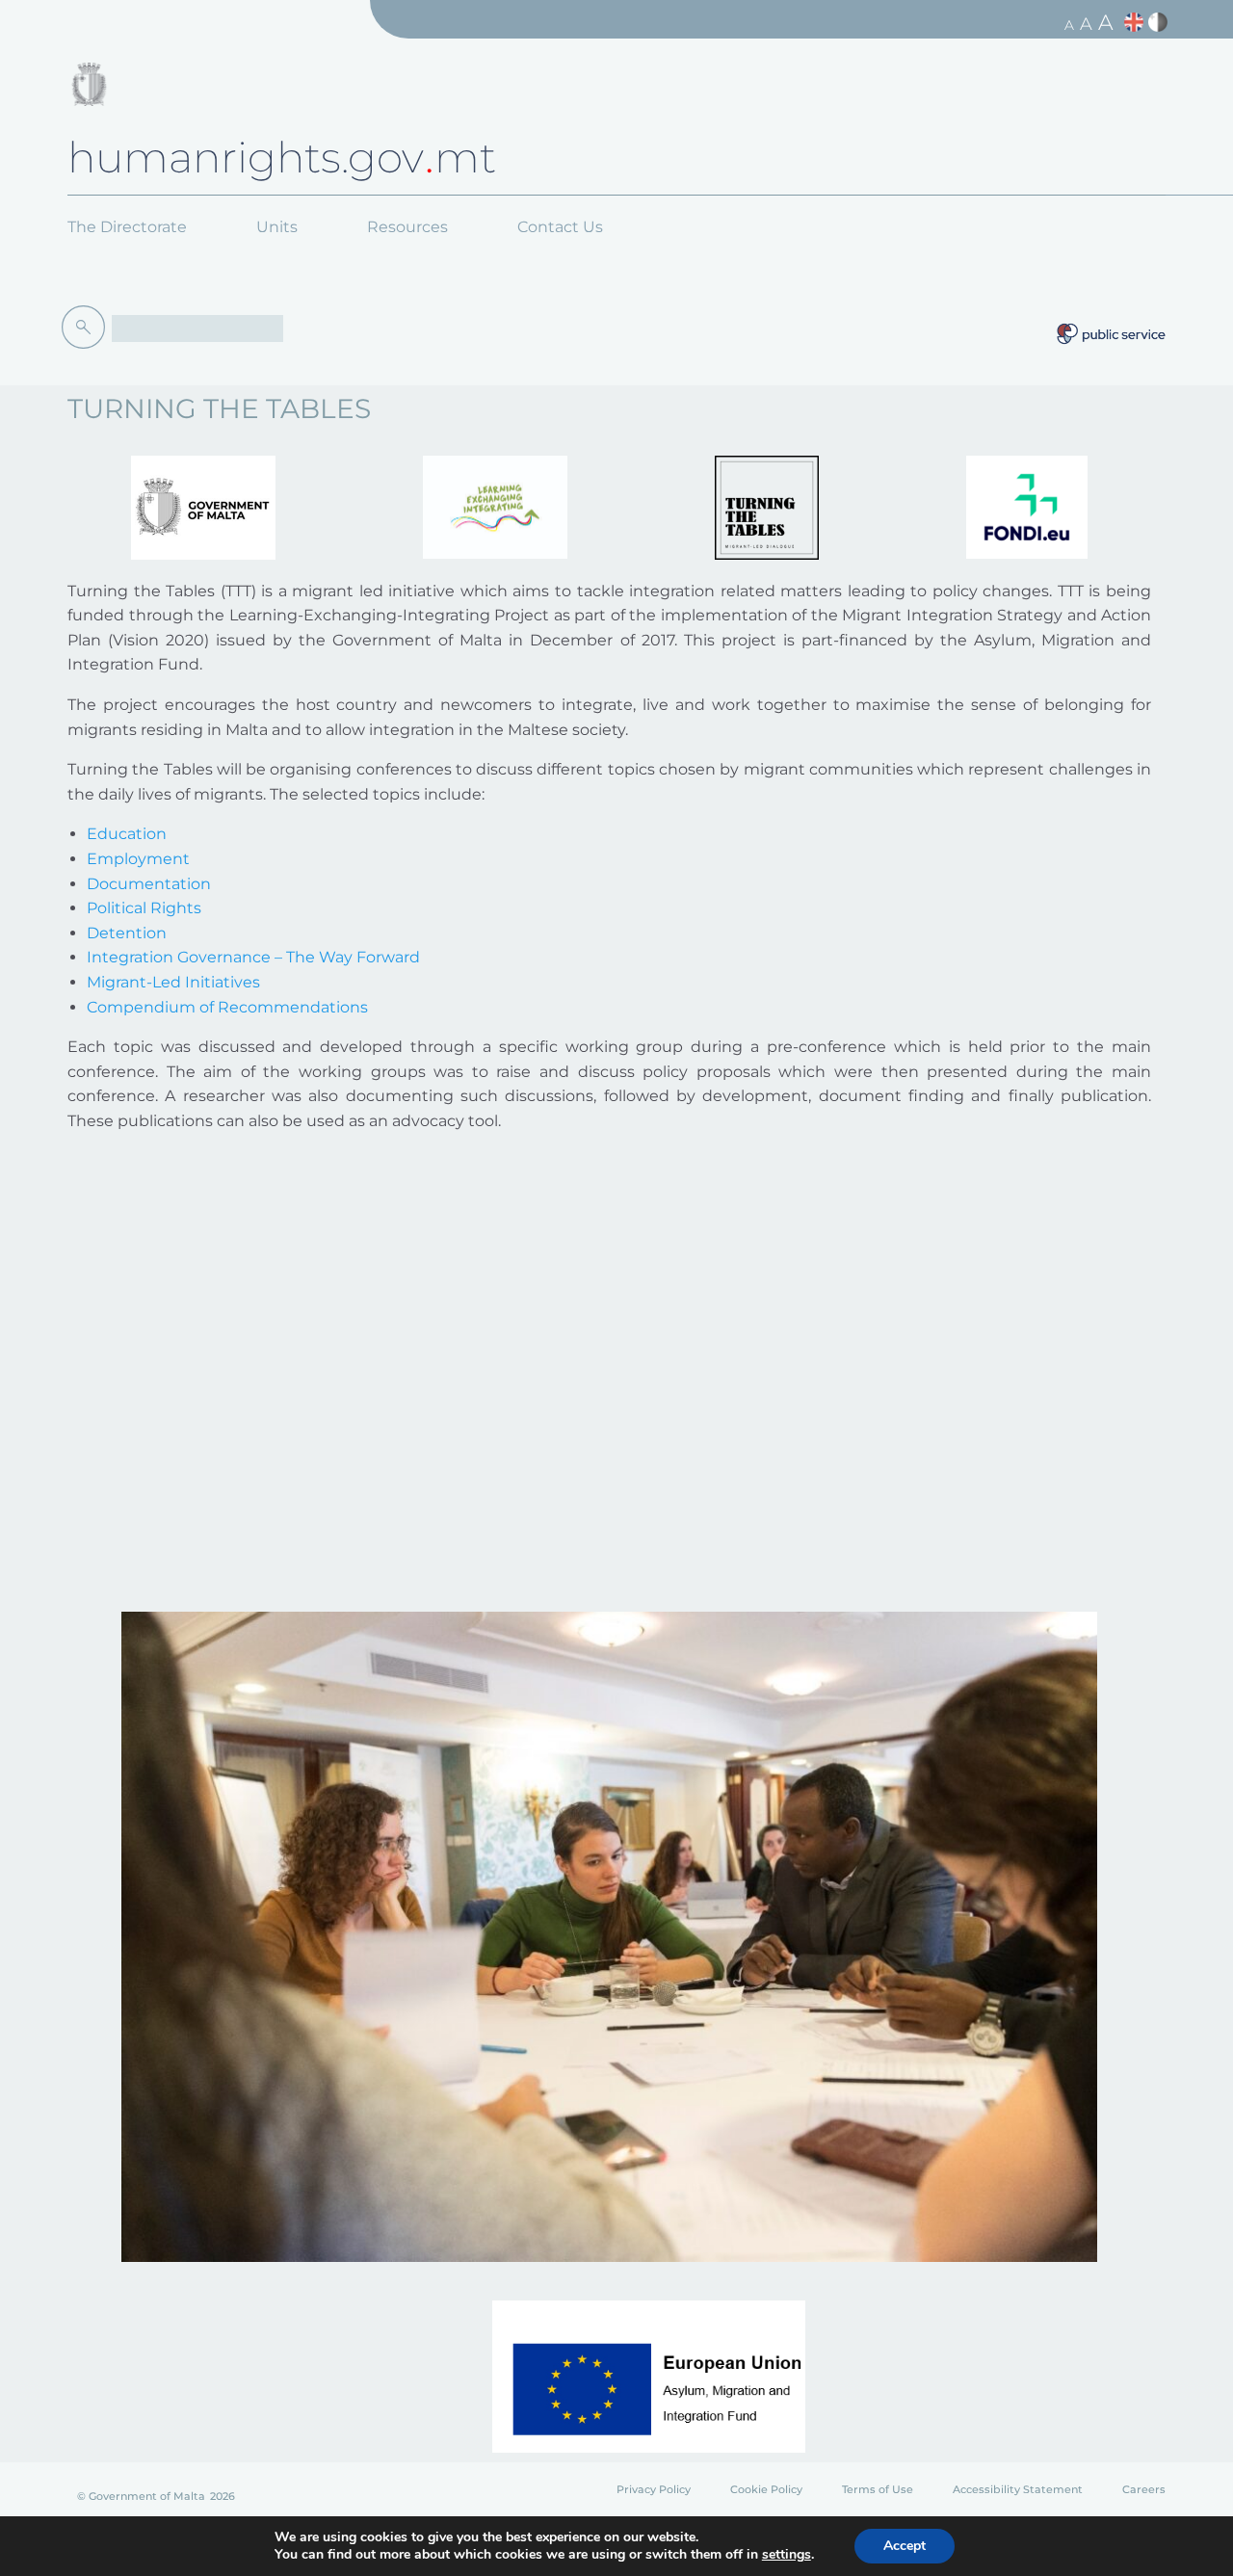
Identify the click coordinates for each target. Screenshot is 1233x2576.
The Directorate (127, 227)
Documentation (149, 884)
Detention (127, 933)
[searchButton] (87, 328)
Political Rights (144, 908)
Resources (407, 227)
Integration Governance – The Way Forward (253, 957)
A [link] (1069, 25)
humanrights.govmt (282, 157)
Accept (905, 2546)
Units (277, 227)
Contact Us (560, 227)
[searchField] (197, 329)
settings (787, 2555)
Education (127, 834)
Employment (138, 859)
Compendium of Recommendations (227, 1007)
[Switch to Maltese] (1160, 23)
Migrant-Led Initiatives (173, 982)
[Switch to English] (1136, 23)
